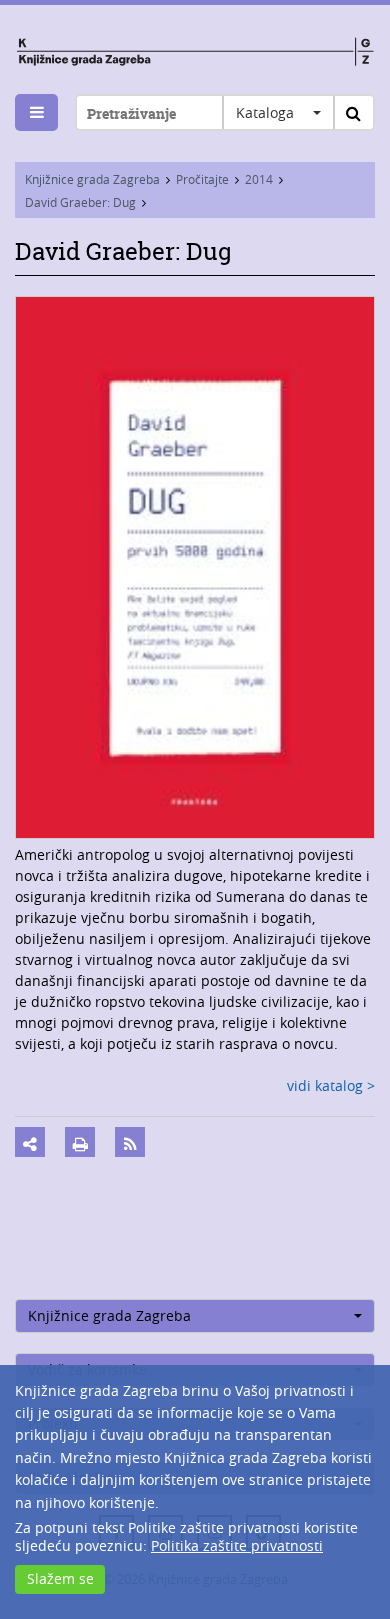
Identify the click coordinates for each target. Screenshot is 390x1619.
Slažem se (60, 1578)
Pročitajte (202, 179)
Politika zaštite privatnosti (237, 1545)
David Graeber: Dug (80, 202)
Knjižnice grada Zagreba (92, 179)
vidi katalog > (331, 1085)
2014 (259, 179)
